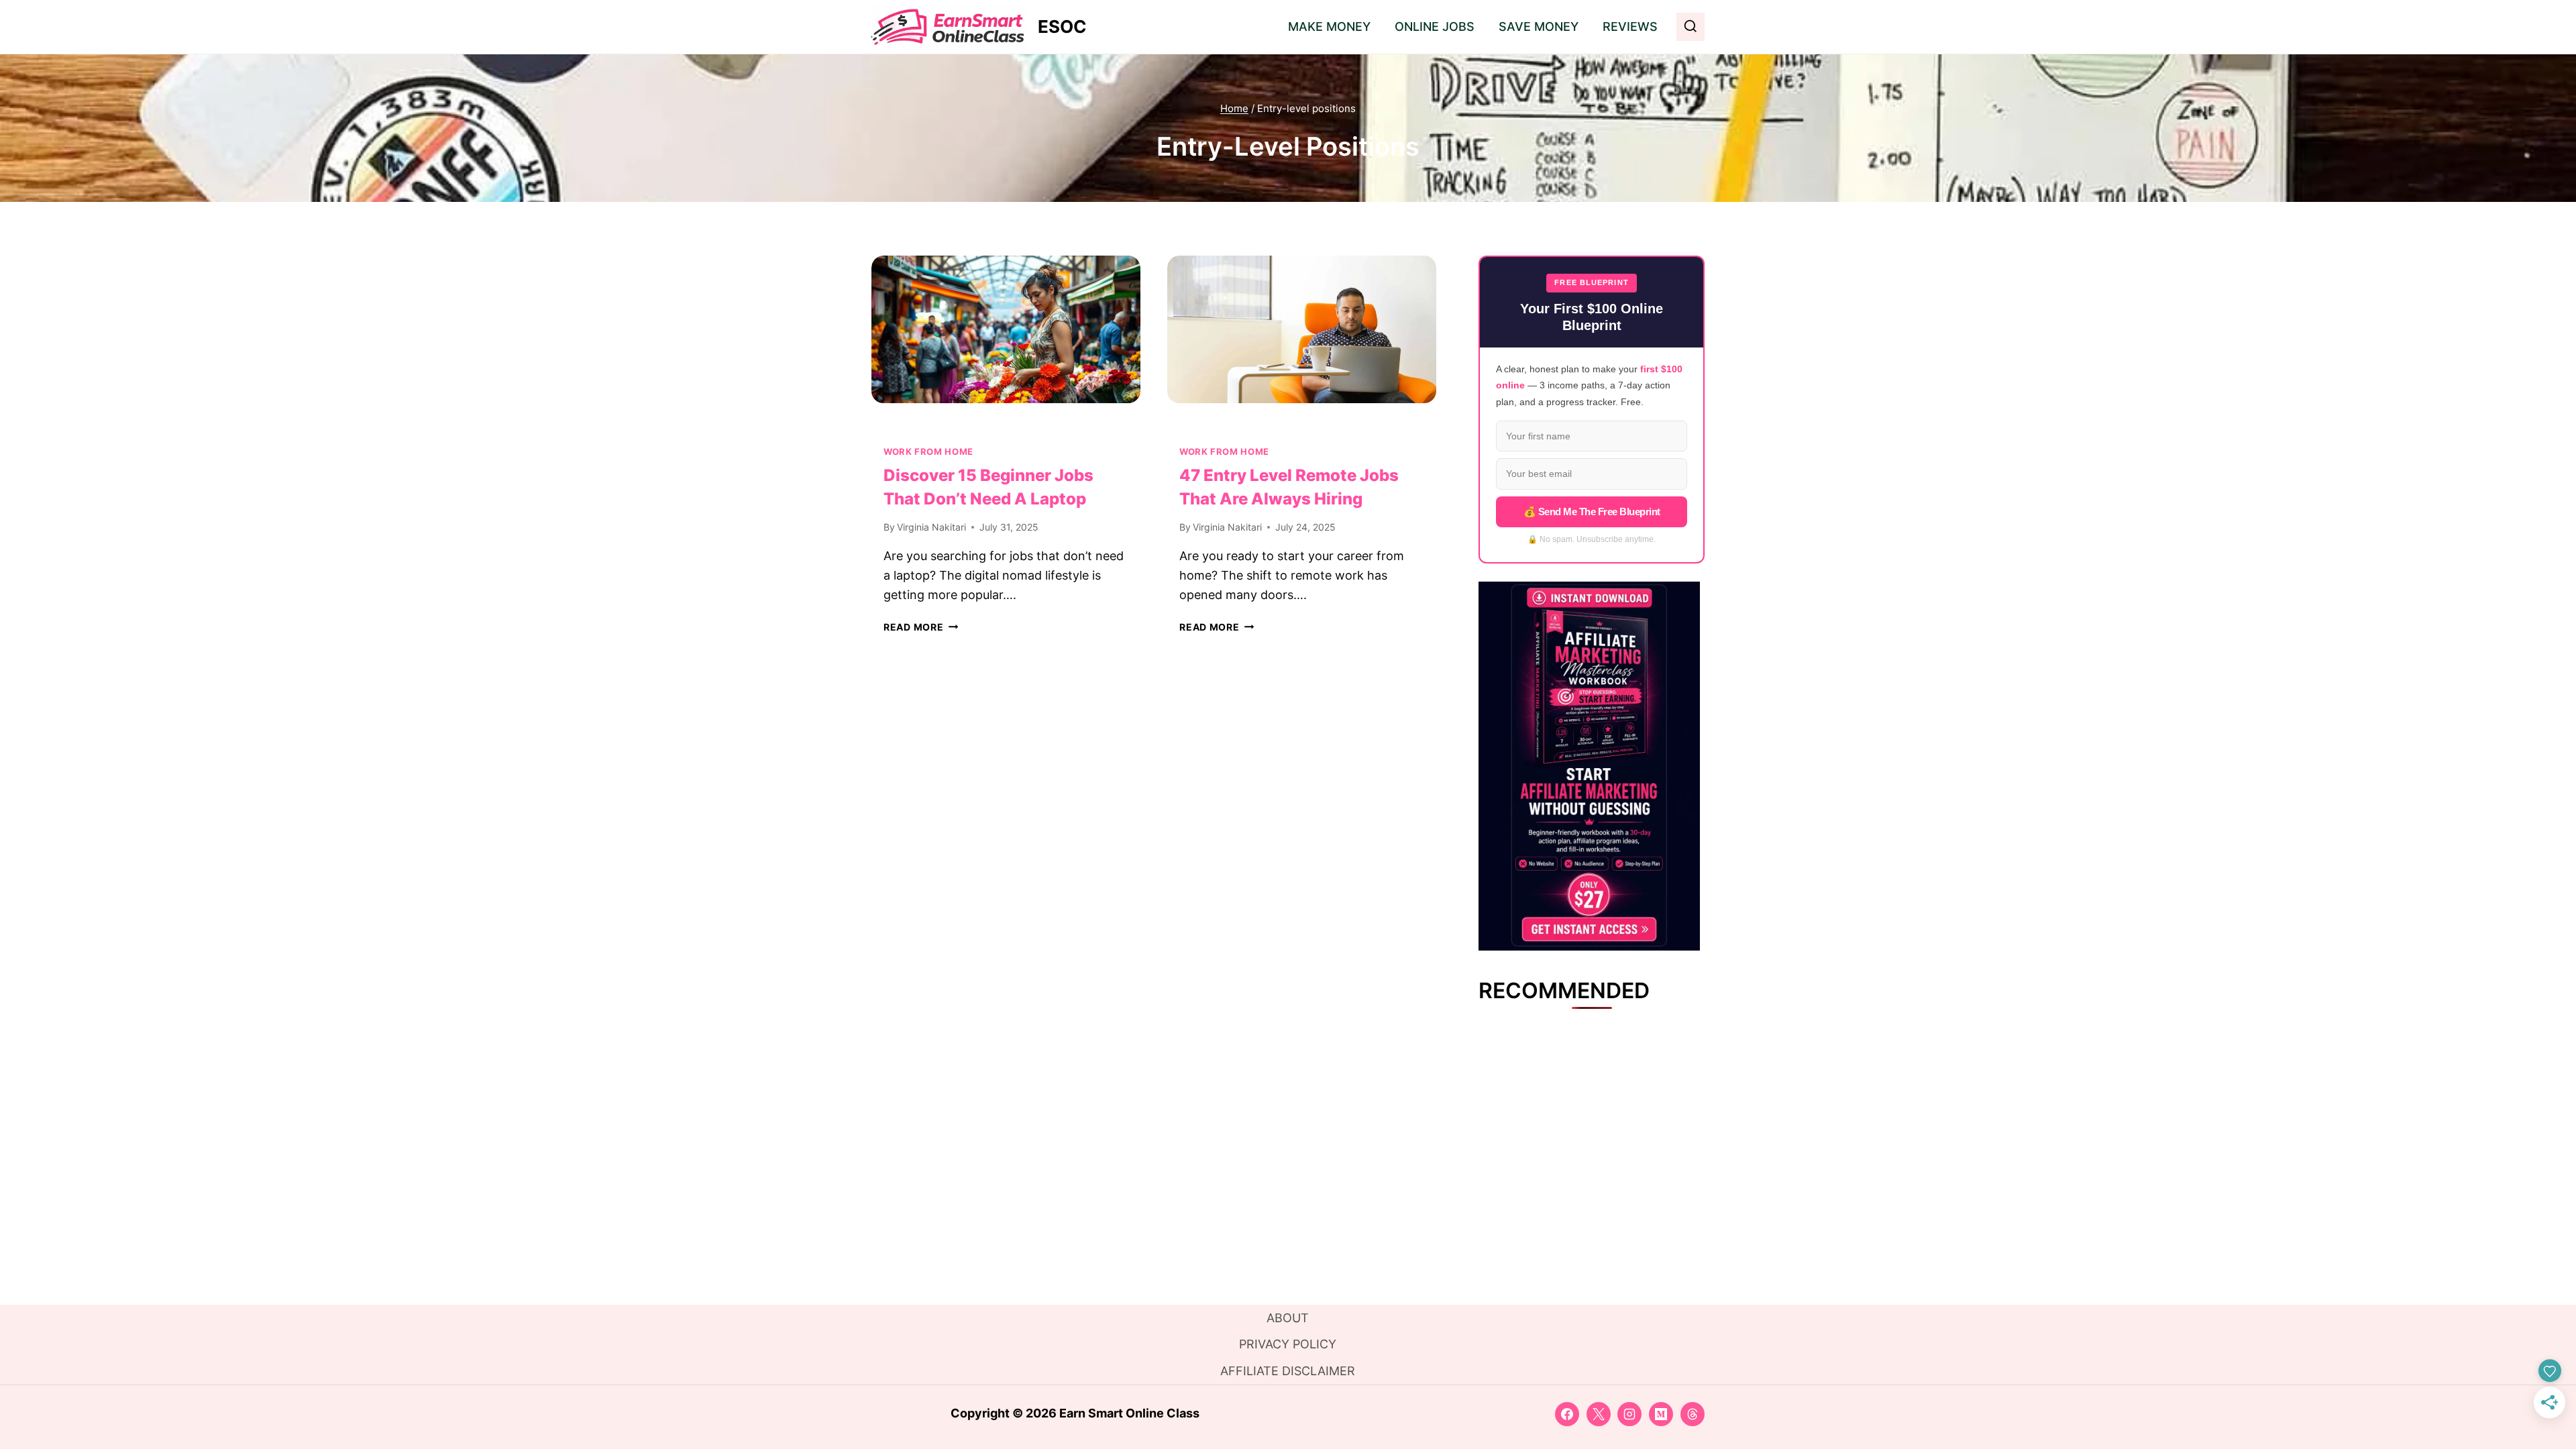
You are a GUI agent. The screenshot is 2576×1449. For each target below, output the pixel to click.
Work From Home (928, 452)
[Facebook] (1567, 1414)
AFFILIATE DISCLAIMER (1288, 1371)
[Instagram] (1629, 1414)
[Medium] (1661, 1414)
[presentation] (1006, 345)
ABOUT (1288, 1318)
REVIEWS (1630, 26)
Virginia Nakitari (931, 527)
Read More (921, 627)
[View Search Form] (1690, 27)
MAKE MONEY (1329, 26)
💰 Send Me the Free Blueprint (1592, 512)
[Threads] (1693, 1414)
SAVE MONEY (1539, 26)
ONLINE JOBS (1435, 26)
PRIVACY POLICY (1288, 1344)
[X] (1599, 1414)
